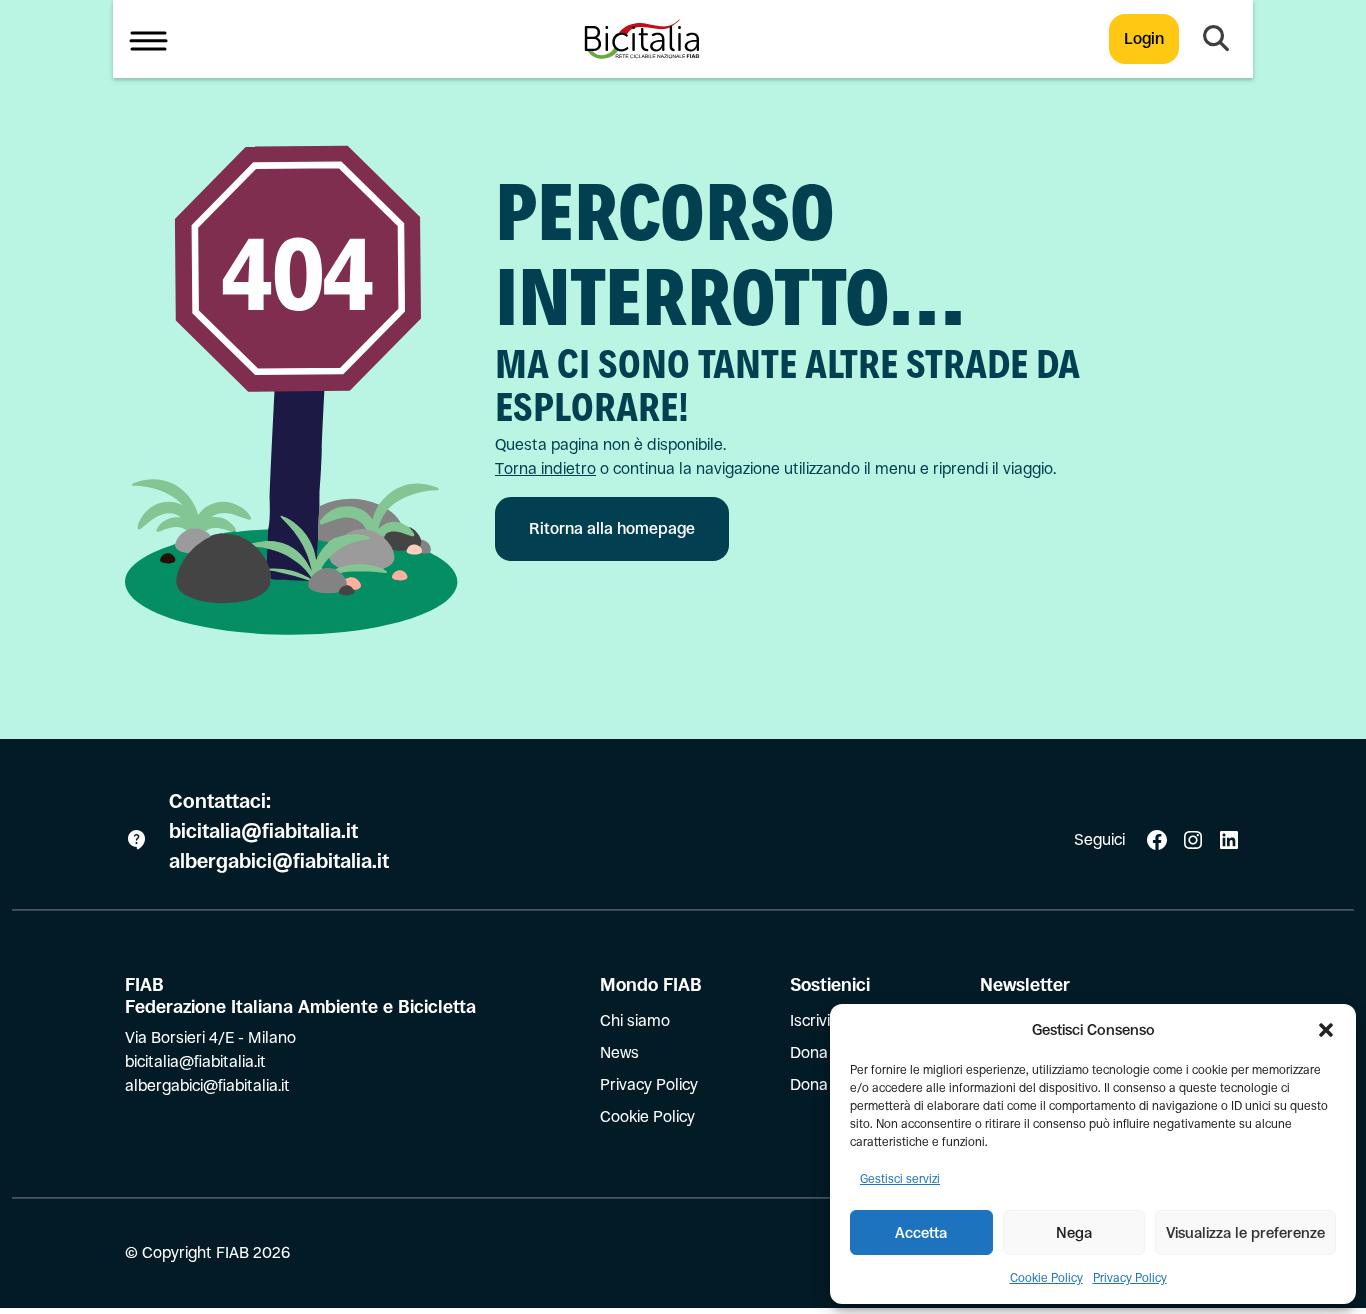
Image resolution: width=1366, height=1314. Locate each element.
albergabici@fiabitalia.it (279, 861)
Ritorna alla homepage (612, 528)
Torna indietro (545, 468)
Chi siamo (635, 1020)
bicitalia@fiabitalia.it (266, 831)
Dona (809, 1052)
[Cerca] (1216, 39)
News (619, 1052)
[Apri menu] (148, 39)
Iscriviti (814, 1020)
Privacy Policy (1130, 1278)
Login (1144, 38)
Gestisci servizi (900, 1179)
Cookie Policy (1046, 1278)
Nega (1074, 1232)
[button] (1326, 1030)
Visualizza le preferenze (1245, 1232)
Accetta (921, 1232)
